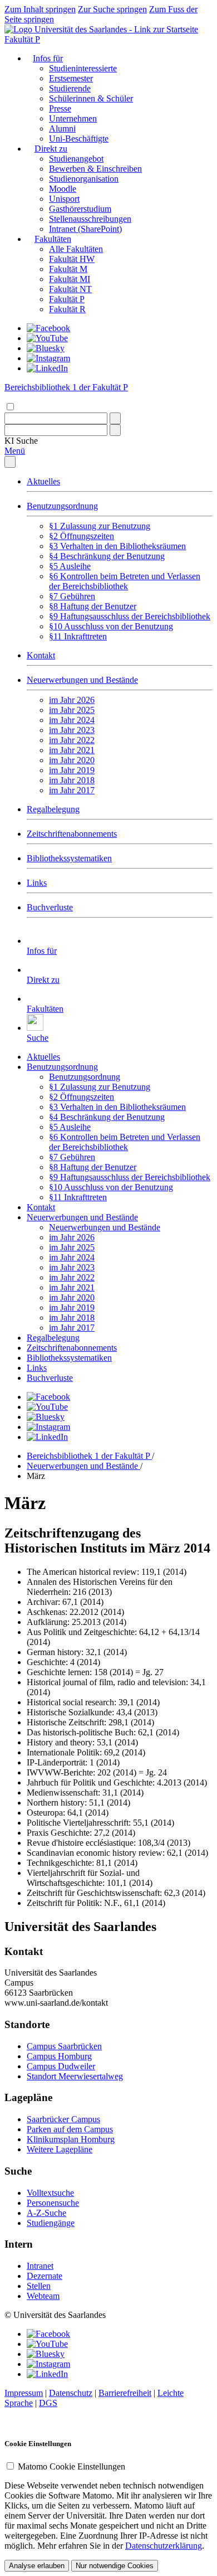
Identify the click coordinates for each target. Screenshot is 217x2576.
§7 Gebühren (72, 596)
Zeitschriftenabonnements (72, 834)
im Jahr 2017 (72, 790)
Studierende (70, 88)
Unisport (64, 199)
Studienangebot (76, 159)
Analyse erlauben (37, 2566)
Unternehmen (73, 118)
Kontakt (41, 655)
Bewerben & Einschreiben (95, 169)
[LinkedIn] (47, 368)
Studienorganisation (84, 179)
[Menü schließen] (10, 462)
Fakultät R (67, 309)
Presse (60, 108)
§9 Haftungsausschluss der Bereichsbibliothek (130, 616)
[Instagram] (48, 358)
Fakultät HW (72, 259)
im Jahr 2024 (72, 720)
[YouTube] (47, 338)
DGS (48, 2403)
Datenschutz (71, 2393)
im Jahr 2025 (72, 710)
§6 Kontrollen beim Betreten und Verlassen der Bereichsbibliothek (125, 581)
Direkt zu (51, 149)
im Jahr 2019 (72, 770)
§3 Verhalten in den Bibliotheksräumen (117, 546)
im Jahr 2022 (72, 740)
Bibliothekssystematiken (69, 858)
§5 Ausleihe (70, 566)
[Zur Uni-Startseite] (101, 29)
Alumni (62, 128)
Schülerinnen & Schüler (91, 98)
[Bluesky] (46, 348)
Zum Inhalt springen (40, 9)
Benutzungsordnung (62, 506)
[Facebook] (48, 328)
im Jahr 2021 (72, 750)
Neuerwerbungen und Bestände (82, 680)
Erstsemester (71, 78)
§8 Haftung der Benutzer (93, 606)
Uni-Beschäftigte (79, 139)
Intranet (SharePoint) (85, 229)
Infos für (48, 58)
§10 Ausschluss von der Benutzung (111, 626)
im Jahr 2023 (72, 730)
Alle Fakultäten (76, 249)
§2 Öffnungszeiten (82, 536)
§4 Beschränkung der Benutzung (107, 556)
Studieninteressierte (83, 68)
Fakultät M (68, 269)
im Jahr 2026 (72, 700)
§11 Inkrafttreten (78, 636)
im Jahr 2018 (72, 780)
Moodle (63, 189)
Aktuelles (43, 481)
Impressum (24, 2393)
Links (37, 883)
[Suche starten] (115, 418)
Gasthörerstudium (80, 209)
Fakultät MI (70, 279)
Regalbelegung (53, 809)
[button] (21, 441)
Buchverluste (50, 907)
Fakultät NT (70, 289)
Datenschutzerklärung (164, 2546)
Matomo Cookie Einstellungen (71, 2466)
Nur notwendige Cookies (115, 2566)
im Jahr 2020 (72, 760)
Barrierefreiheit (125, 2393)
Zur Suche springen (112, 9)
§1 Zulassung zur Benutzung (100, 526)
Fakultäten (53, 239)
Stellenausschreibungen (90, 219)
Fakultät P (22, 39)
